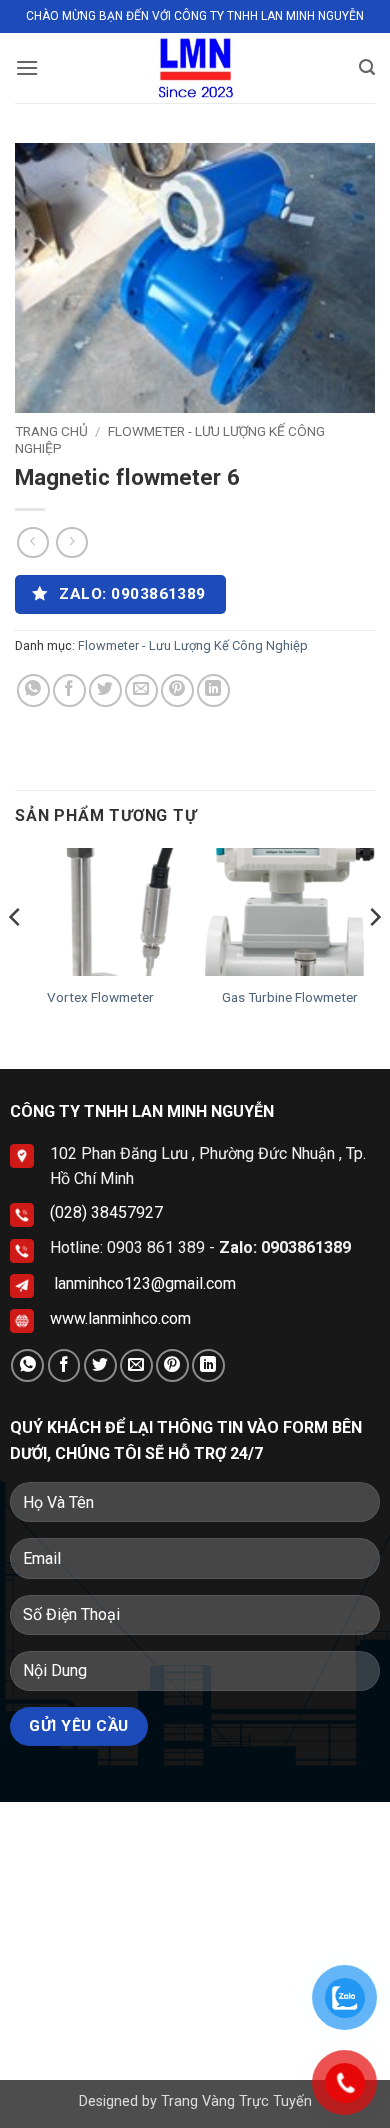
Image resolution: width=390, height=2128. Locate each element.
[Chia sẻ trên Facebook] (69, 690)
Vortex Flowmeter (100, 997)
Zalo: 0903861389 (285, 1247)
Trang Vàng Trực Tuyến (236, 2101)
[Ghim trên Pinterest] (177, 690)
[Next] (374, 956)
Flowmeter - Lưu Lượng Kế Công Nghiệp (193, 645)
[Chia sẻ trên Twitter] (105, 690)
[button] (27, 67)
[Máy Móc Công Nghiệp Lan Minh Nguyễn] (195, 68)
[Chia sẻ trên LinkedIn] (213, 690)
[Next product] (32, 542)
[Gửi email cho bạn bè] (141, 690)
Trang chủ (51, 431)
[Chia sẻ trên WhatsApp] (33, 690)
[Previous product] (71, 542)
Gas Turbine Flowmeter (290, 997)
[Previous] (16, 956)
